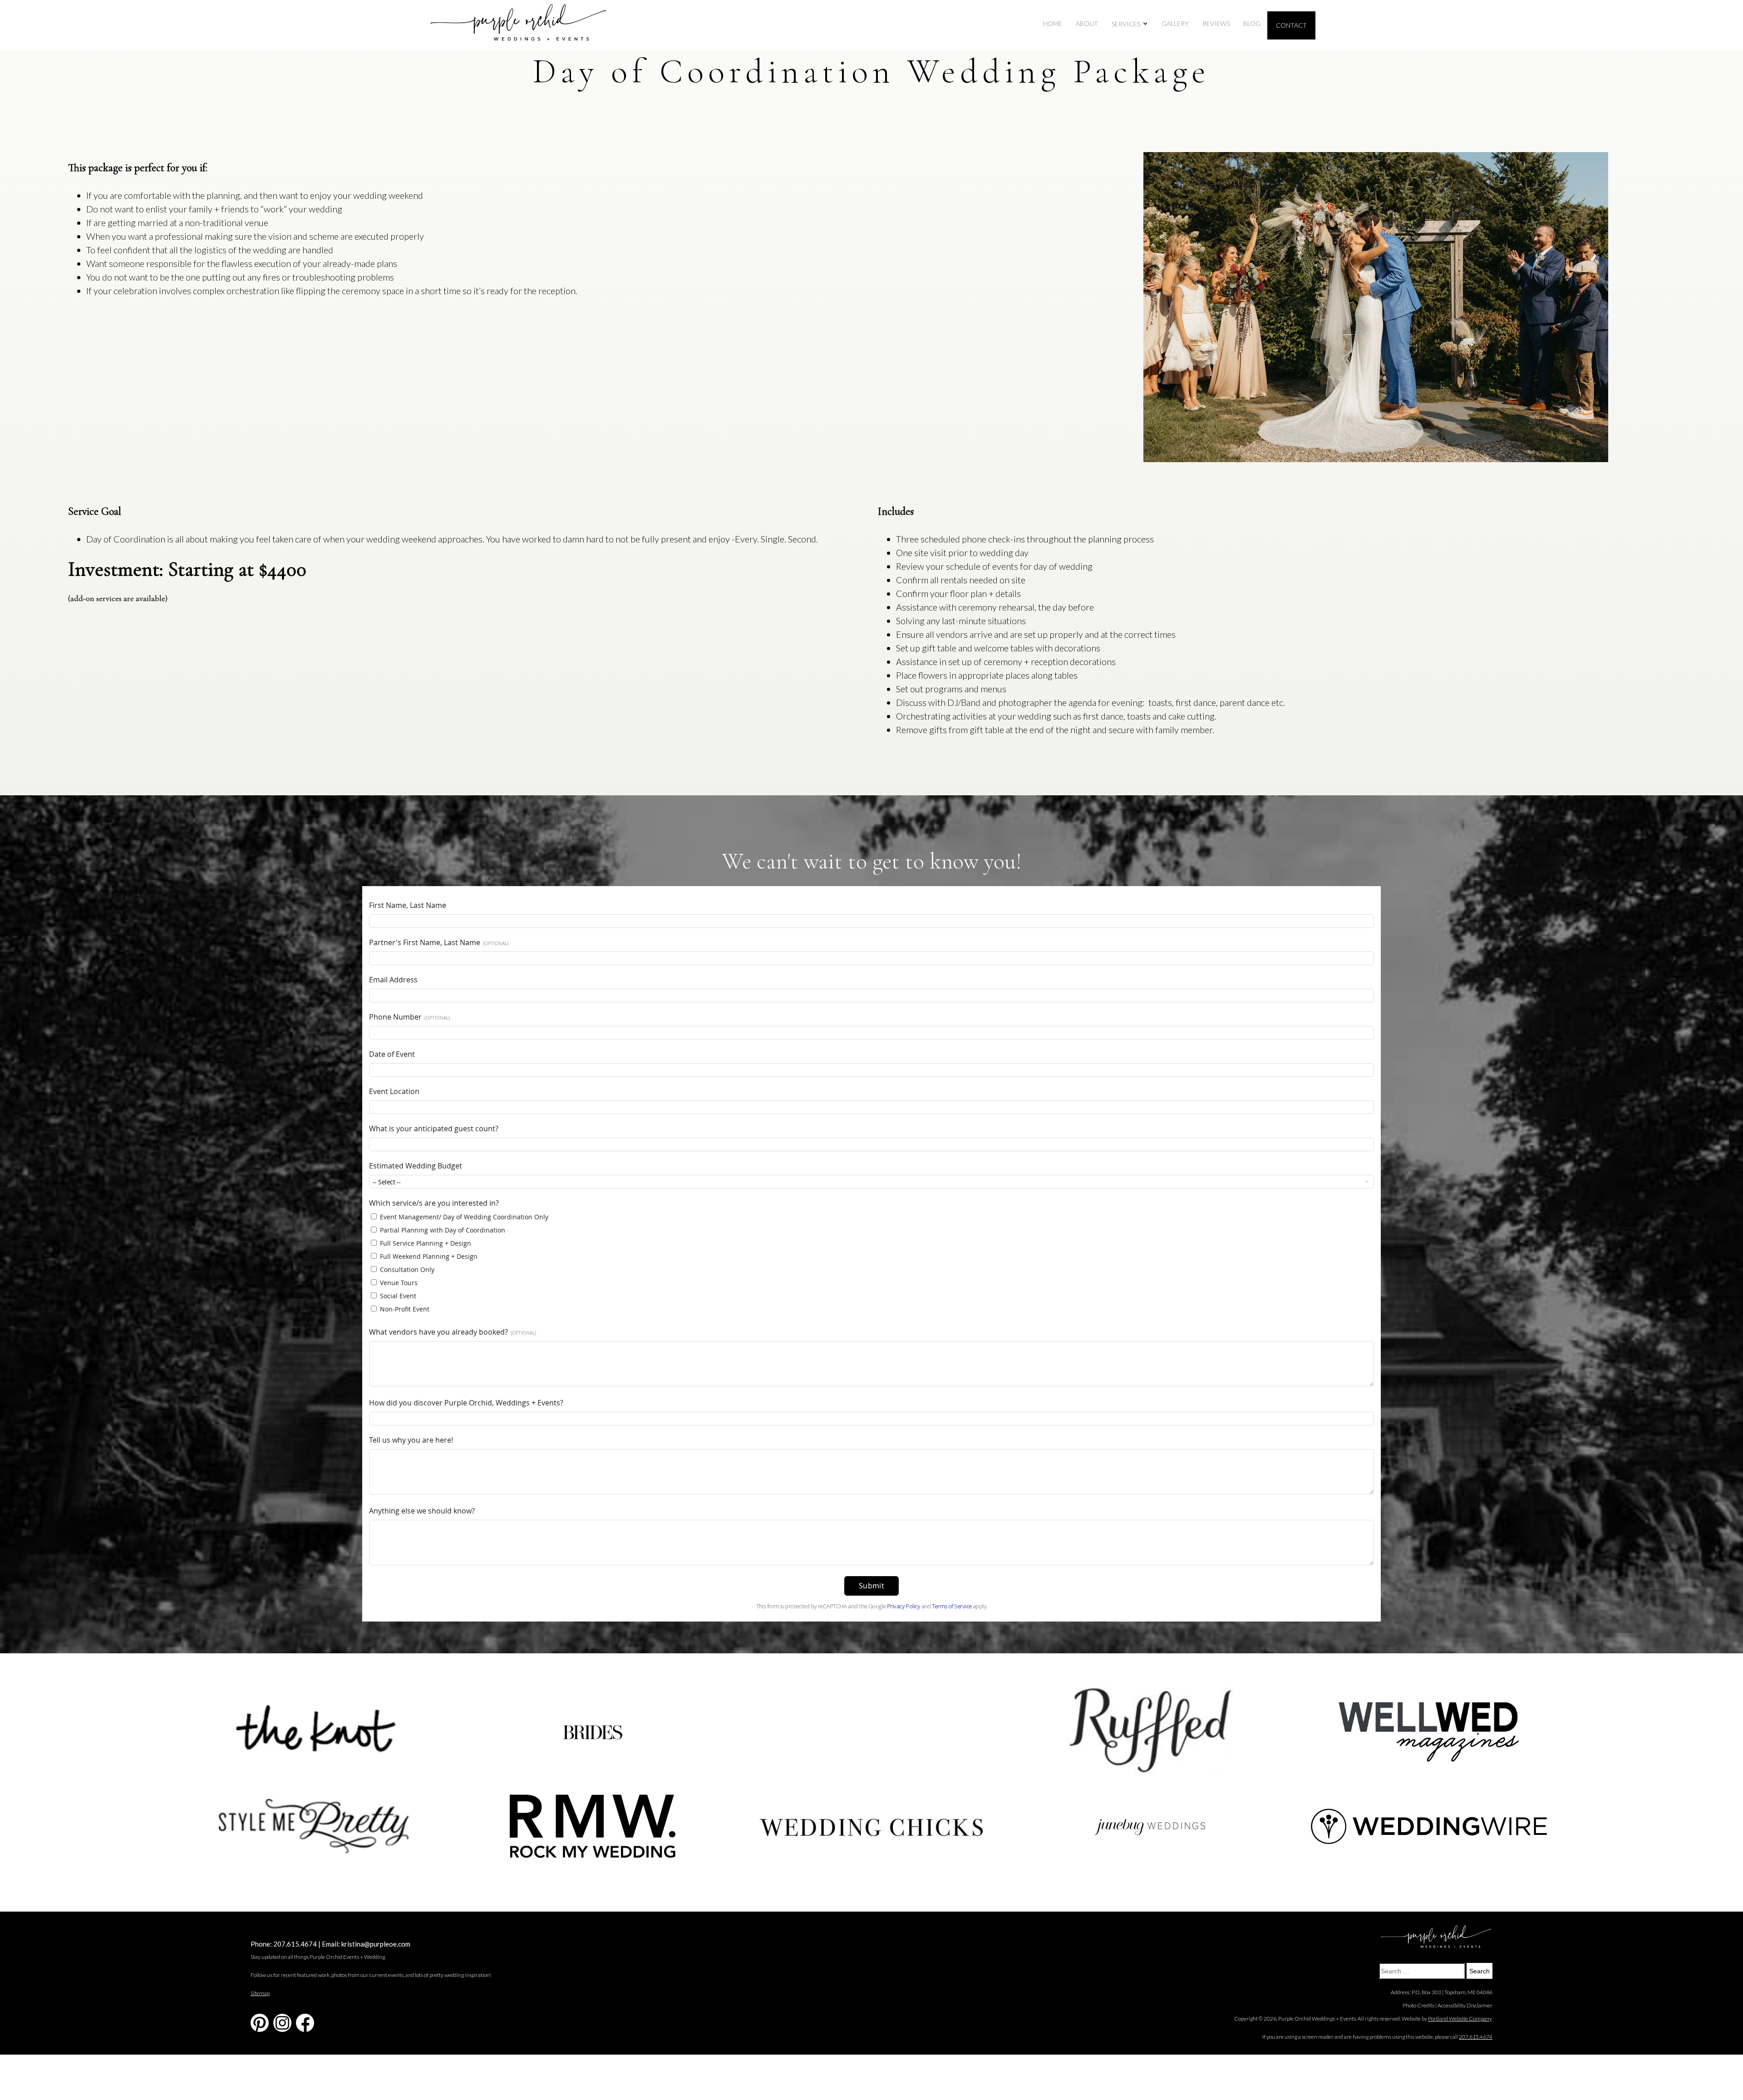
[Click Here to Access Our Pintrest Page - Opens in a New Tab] (260, 2023)
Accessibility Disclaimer (1465, 2005)
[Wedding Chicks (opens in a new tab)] (871, 1826)
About (1087, 23)
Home (1053, 23)
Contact (1291, 25)
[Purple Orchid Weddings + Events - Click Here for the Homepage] (1436, 1937)
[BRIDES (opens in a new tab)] (592, 1731)
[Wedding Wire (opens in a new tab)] (1429, 1826)
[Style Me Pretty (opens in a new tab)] (314, 1826)
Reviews (1216, 23)
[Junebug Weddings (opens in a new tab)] (1150, 1826)
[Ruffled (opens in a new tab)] (1150, 1731)
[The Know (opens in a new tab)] (314, 1731)
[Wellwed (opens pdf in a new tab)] (1429, 1731)
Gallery (1175, 23)
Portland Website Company (1460, 2019)
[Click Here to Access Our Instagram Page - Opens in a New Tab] (282, 2023)
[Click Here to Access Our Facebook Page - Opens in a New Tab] (305, 2023)
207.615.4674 (295, 1944)
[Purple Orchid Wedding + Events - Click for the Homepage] (518, 25)
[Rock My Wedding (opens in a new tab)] (592, 1826)
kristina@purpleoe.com (376, 1944)
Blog (1252, 23)
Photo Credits (1418, 2005)
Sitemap (260, 1993)
